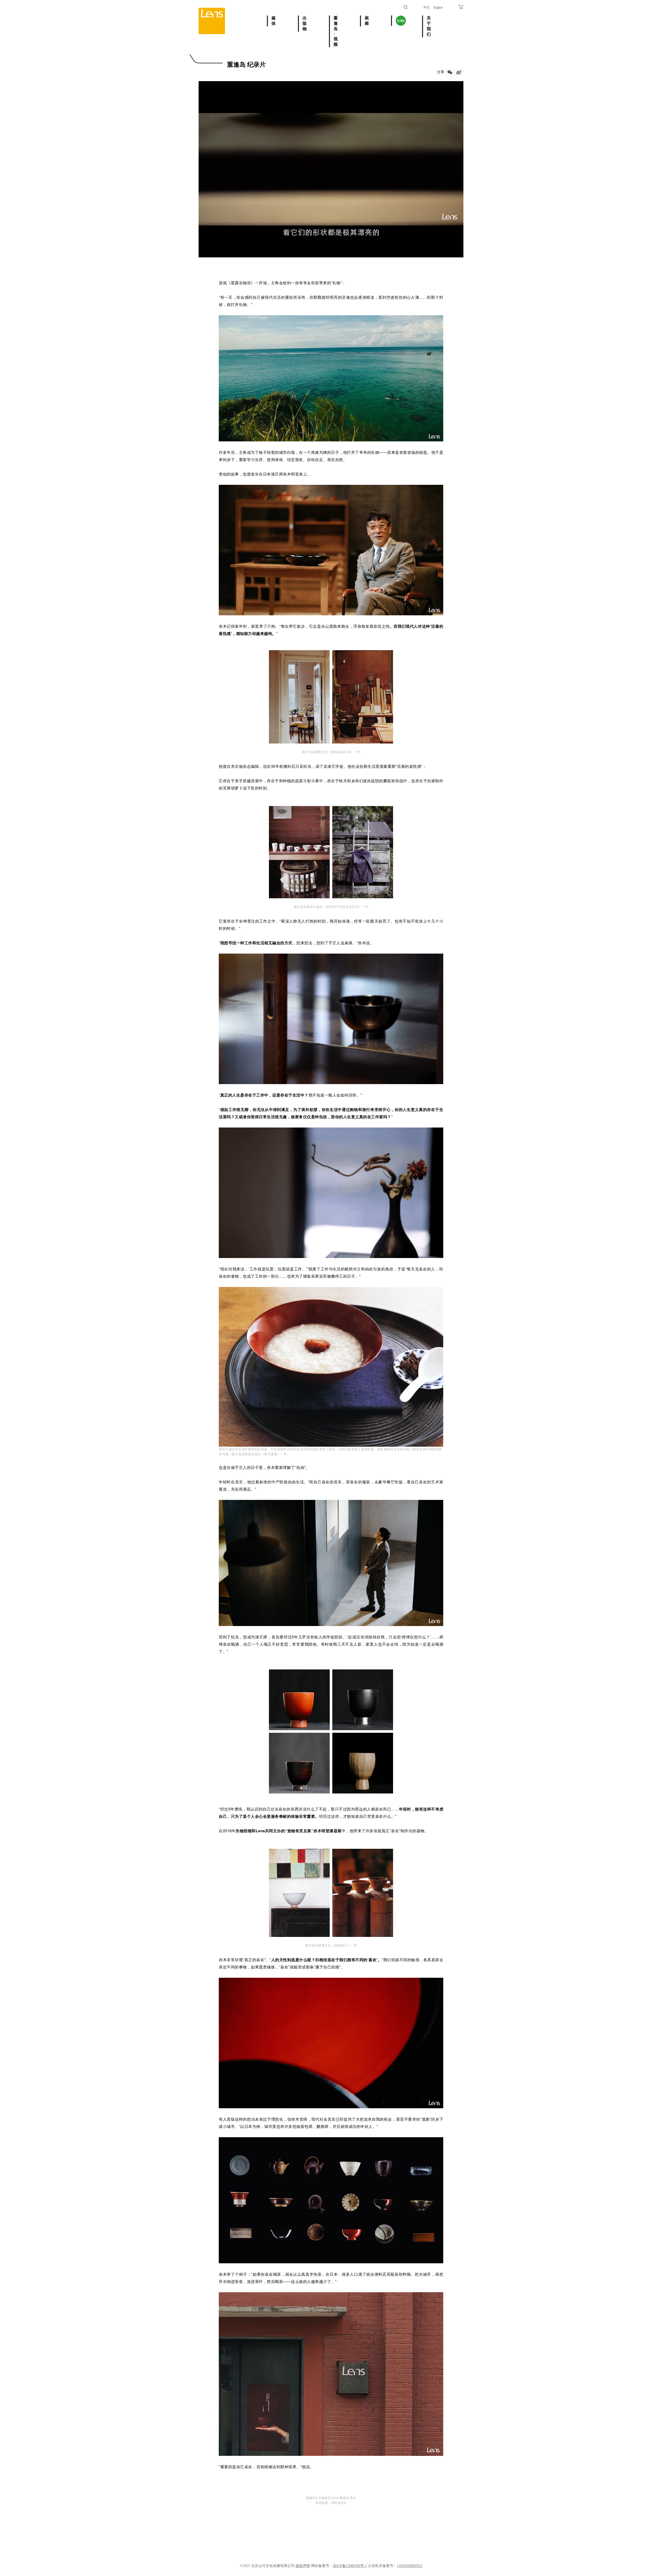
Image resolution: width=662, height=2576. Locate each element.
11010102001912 (410, 2566)
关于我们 (429, 26)
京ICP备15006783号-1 (350, 2566)
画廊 (367, 21)
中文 (427, 7)
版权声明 (303, 2566)
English (438, 7)
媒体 (274, 21)
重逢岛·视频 (336, 31)
